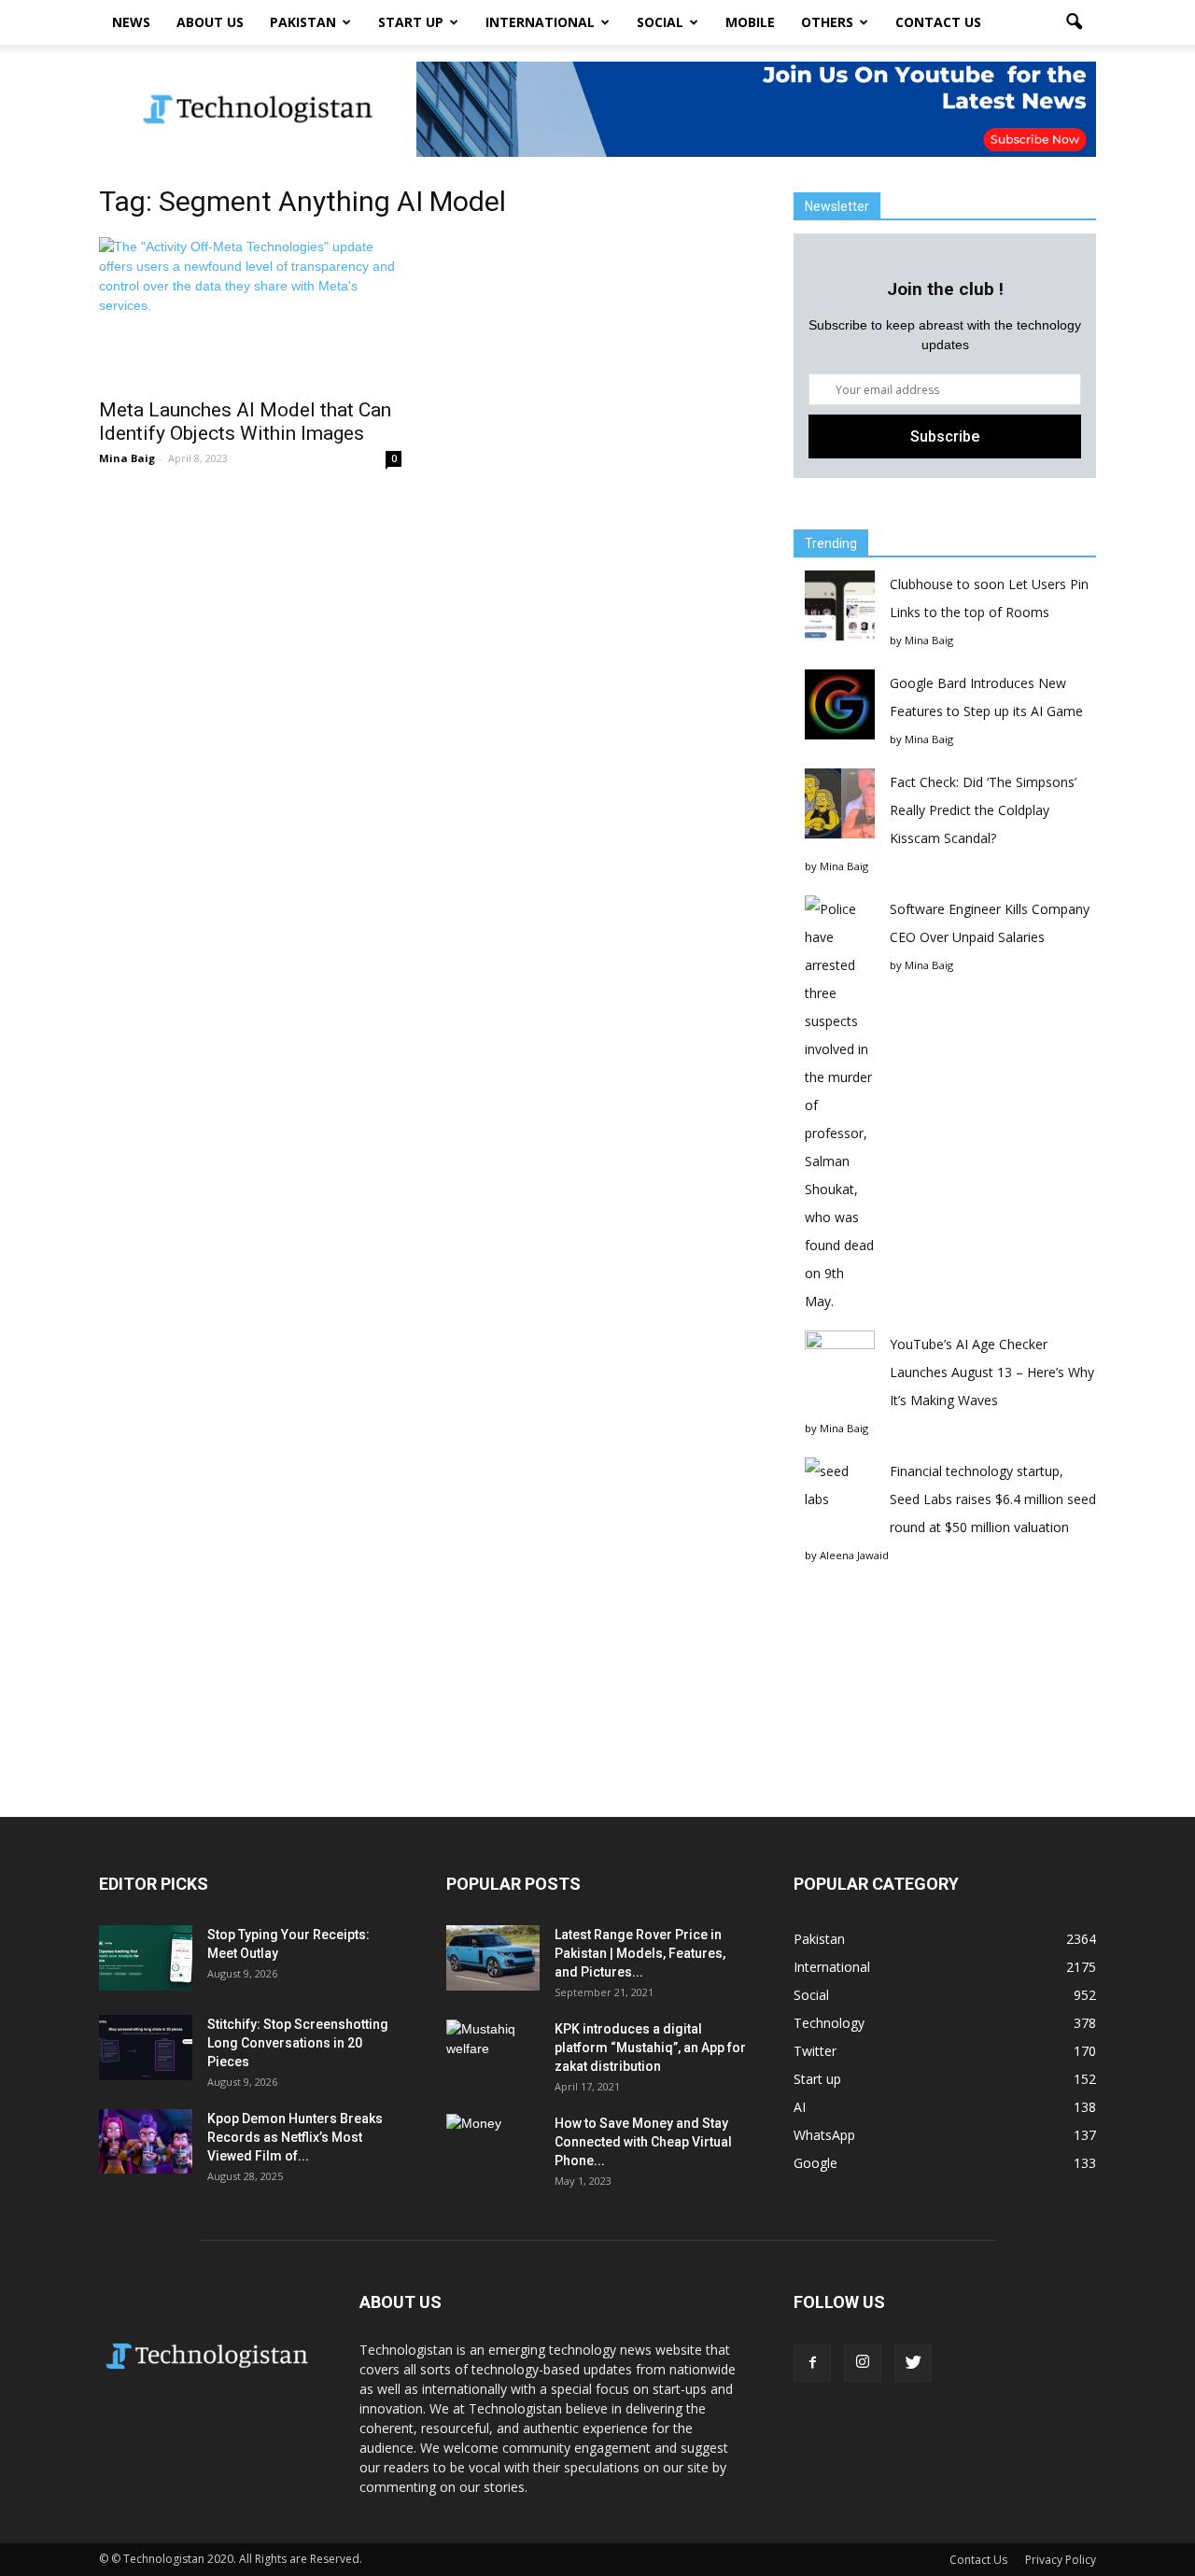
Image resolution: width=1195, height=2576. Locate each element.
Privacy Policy (1061, 2560)
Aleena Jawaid (854, 1555)
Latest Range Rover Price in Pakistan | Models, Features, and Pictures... (640, 1953)
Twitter (815, 2051)
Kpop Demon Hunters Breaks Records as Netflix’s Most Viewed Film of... (295, 2137)
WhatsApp (824, 2135)
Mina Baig (127, 458)
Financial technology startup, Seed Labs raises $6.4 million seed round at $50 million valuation (993, 1499)
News (131, 22)
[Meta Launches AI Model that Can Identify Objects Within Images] (250, 312)
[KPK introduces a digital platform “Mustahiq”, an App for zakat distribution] (493, 2052)
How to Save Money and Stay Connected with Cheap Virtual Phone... (643, 2142)
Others (827, 22)
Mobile (750, 22)
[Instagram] (863, 2363)
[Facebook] (812, 2363)
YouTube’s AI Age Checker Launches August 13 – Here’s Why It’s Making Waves (992, 1372)
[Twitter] (913, 2363)
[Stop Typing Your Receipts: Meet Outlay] (146, 1958)
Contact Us (938, 22)
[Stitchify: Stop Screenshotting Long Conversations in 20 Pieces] (146, 2048)
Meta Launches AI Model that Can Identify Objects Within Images (245, 422)
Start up (411, 22)
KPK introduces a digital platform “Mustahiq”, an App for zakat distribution (650, 2048)
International (540, 22)
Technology (829, 2023)
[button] (1074, 22)
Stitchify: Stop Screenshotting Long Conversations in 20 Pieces (298, 2043)
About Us (210, 22)
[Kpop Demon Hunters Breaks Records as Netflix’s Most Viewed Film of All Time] (146, 2141)
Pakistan (303, 22)
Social (660, 22)
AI (800, 2107)
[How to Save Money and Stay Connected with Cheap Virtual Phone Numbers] (493, 2147)
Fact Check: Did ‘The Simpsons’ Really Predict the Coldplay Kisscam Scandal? (983, 810)
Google (815, 2163)
